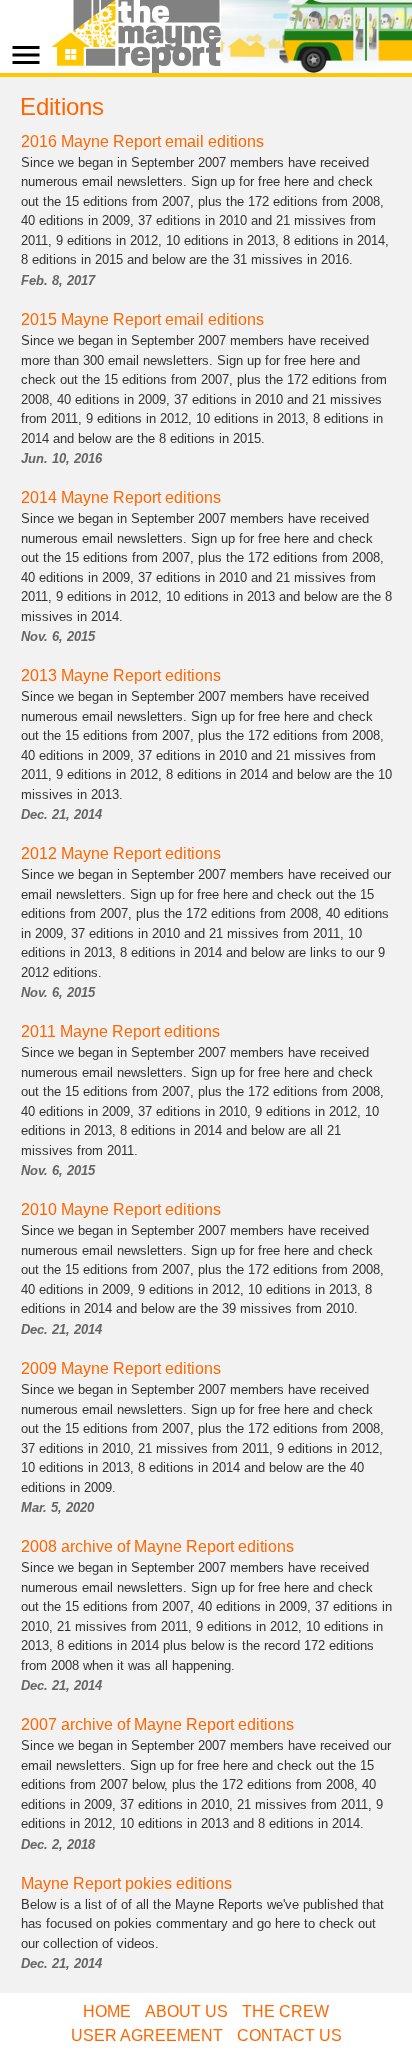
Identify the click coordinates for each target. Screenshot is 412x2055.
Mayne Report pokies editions (126, 1883)
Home (107, 2011)
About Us (186, 2011)
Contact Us (289, 2035)
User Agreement (147, 2035)
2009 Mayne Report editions (121, 1368)
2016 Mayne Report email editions (142, 141)
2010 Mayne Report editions (121, 1209)
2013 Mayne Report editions (121, 675)
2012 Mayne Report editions (121, 853)
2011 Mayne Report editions (120, 1031)
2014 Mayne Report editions (121, 497)
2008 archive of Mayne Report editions (157, 1546)
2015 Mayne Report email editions (142, 319)
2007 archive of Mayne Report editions (157, 1724)
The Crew (285, 2011)
